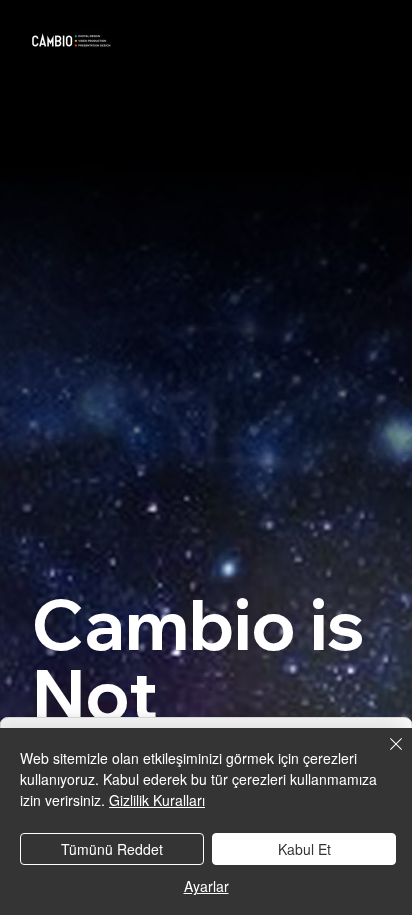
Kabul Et (304, 849)
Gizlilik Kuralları (157, 800)
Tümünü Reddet (112, 849)
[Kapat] (384, 756)
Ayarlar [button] (206, 886)
